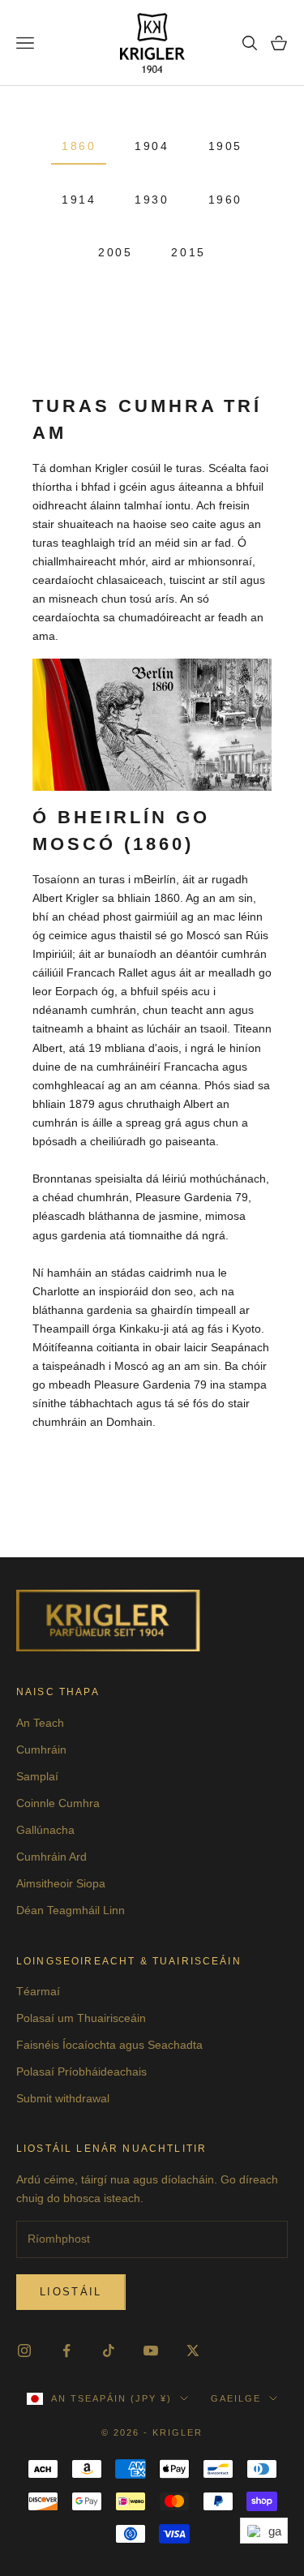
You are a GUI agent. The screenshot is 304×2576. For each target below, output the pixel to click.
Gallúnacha (45, 1830)
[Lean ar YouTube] (151, 2351)
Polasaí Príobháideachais (81, 2072)
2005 (115, 252)
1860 (79, 146)
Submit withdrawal (63, 2098)
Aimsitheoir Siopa (61, 1883)
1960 (225, 200)
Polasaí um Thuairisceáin (81, 2018)
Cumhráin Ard (51, 1857)
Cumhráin (41, 1750)
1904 (152, 146)
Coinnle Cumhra (58, 1803)
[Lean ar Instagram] (24, 2351)
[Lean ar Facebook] (66, 2351)
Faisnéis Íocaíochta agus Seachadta (109, 2045)
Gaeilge (236, 2398)
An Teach (40, 1723)
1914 (79, 200)
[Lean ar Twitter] (193, 2351)
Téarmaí (38, 1991)
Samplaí (37, 1776)
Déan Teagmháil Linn (71, 1910)
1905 (225, 146)
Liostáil (71, 2292)
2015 (188, 252)
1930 (152, 200)
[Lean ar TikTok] (109, 2351)
